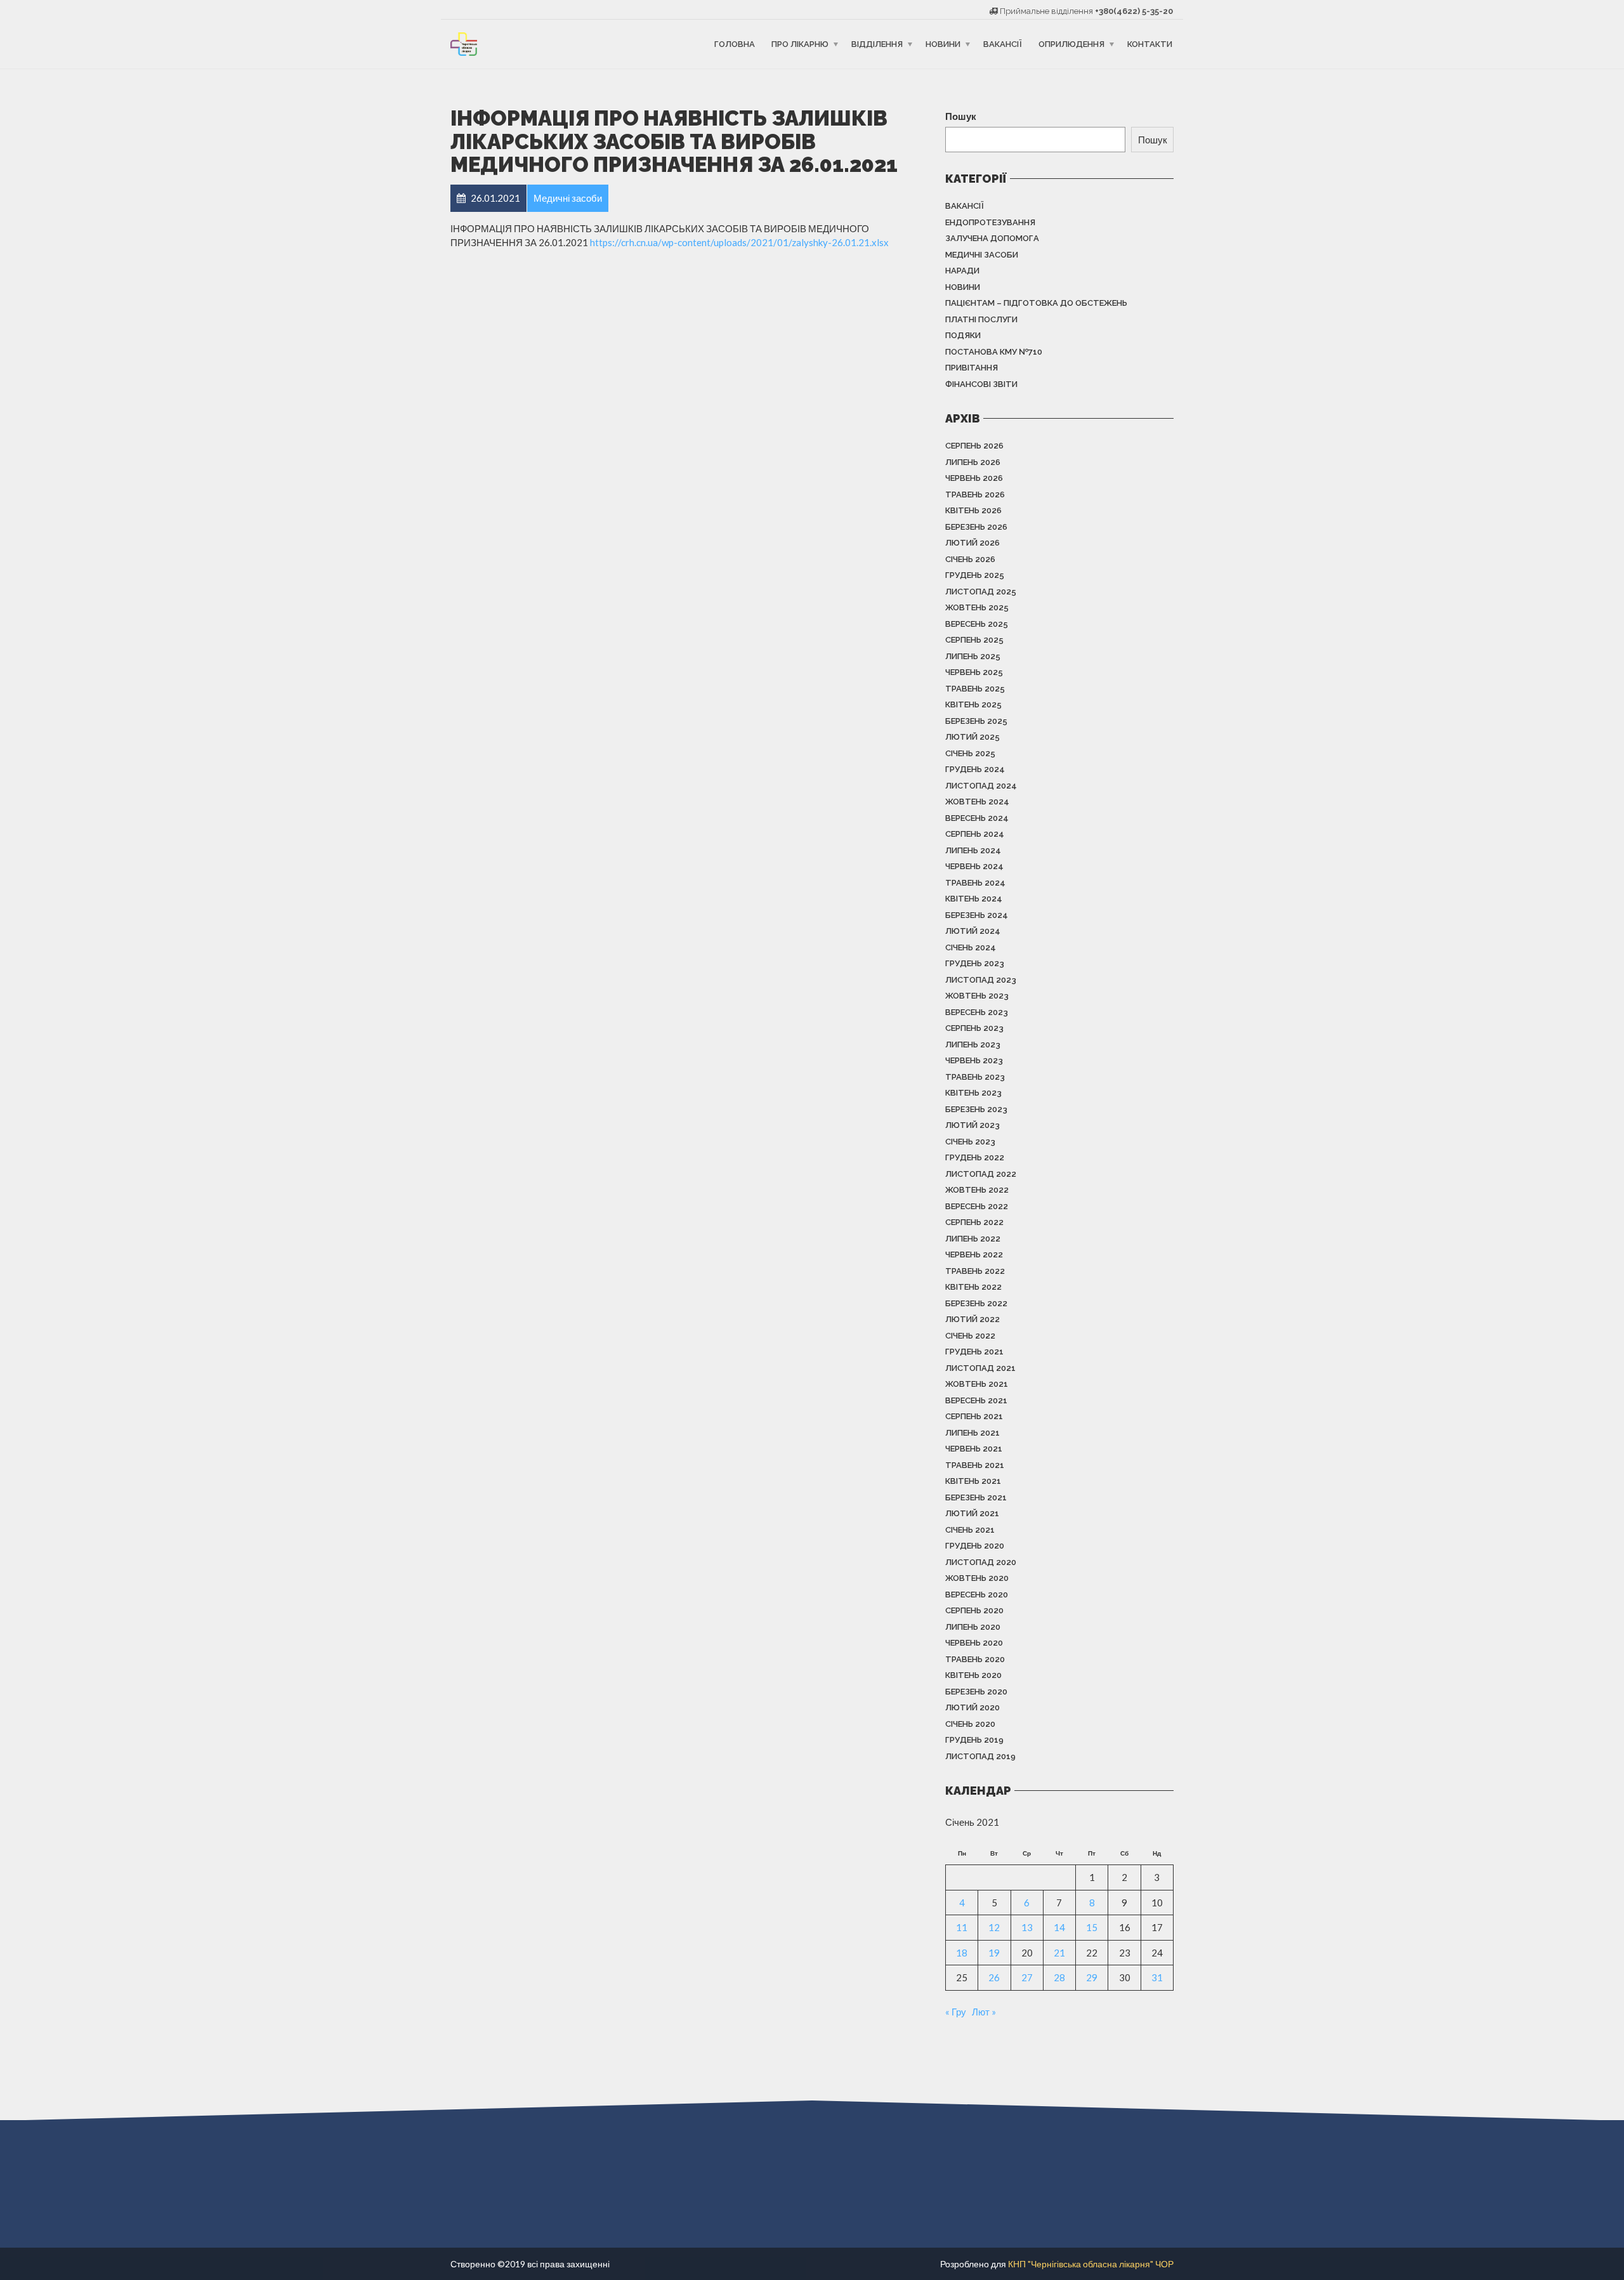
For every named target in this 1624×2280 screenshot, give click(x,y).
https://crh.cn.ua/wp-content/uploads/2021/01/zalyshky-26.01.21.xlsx (739, 242)
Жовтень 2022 (977, 1190)
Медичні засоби (982, 255)
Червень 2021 (974, 1449)
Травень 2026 (975, 495)
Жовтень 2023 (977, 996)
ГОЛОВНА (735, 44)
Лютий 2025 (972, 737)
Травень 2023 (975, 1077)
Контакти (1150, 44)
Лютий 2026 (972, 543)
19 (994, 1953)
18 (962, 1953)
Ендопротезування (990, 222)
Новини (943, 44)
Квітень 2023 (973, 1093)
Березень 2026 (976, 527)
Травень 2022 (975, 1271)
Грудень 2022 (975, 1157)
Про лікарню (800, 44)
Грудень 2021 (974, 1352)
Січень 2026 (970, 559)
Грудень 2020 (975, 1546)
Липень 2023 (973, 1045)
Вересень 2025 (977, 624)
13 (1027, 1927)
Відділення (877, 44)
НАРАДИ (962, 271)
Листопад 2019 (980, 1756)
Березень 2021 (976, 1497)
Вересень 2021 (976, 1400)
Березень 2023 (976, 1109)
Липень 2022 (973, 1239)
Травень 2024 (975, 883)
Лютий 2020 (972, 1707)
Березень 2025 (976, 721)
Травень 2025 (975, 689)
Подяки (963, 335)
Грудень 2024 (975, 769)
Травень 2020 (975, 1659)
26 (994, 1977)
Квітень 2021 (973, 1481)
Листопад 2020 (981, 1562)
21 (1059, 1953)
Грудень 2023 (975, 963)
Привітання (972, 368)
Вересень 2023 (977, 1012)
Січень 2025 (970, 753)
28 (1059, 1977)
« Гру (956, 2012)
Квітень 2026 (973, 510)
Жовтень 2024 (977, 802)
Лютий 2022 (972, 1319)
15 (1092, 1927)
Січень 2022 (970, 1336)
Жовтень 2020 (977, 1578)
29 (1092, 1977)
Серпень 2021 (974, 1416)
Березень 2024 (977, 915)
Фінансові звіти (981, 384)
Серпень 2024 (975, 834)
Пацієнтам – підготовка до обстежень (1036, 303)
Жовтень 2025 (977, 607)
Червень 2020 (974, 1643)
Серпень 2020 (974, 1610)
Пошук (961, 116)
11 (962, 1927)
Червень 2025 (974, 672)
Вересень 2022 (977, 1206)
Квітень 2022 (973, 1287)
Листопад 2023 (981, 980)
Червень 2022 (974, 1255)
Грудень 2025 (975, 575)
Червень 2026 (974, 478)
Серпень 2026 (974, 446)
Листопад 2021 (980, 1368)
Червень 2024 (974, 866)
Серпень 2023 (974, 1028)
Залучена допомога (992, 238)
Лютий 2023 (972, 1125)
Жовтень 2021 (977, 1384)
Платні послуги (981, 319)
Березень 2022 (976, 1303)
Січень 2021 (970, 1530)
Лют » (984, 2012)
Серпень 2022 (974, 1222)
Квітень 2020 (973, 1675)
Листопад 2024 (981, 786)
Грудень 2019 (974, 1740)
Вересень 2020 (977, 1595)
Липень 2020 (973, 1627)
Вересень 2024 (977, 818)
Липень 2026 (973, 462)
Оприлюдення (1071, 44)
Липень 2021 (972, 1433)
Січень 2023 (970, 1142)
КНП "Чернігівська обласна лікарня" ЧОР (1091, 2264)
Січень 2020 (970, 1724)
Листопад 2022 (981, 1174)
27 (1027, 1977)
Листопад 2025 (981, 592)
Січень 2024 (971, 947)
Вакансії (1003, 44)
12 (994, 1927)
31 (1157, 1977)
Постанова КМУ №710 (994, 352)
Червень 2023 (974, 1060)
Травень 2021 (975, 1465)
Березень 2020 (976, 1692)
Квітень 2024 (974, 899)
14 (1059, 1927)
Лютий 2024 (973, 931)
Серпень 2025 (974, 640)
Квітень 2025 (973, 704)
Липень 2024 (973, 850)
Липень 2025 (973, 656)
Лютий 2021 (972, 1513)
